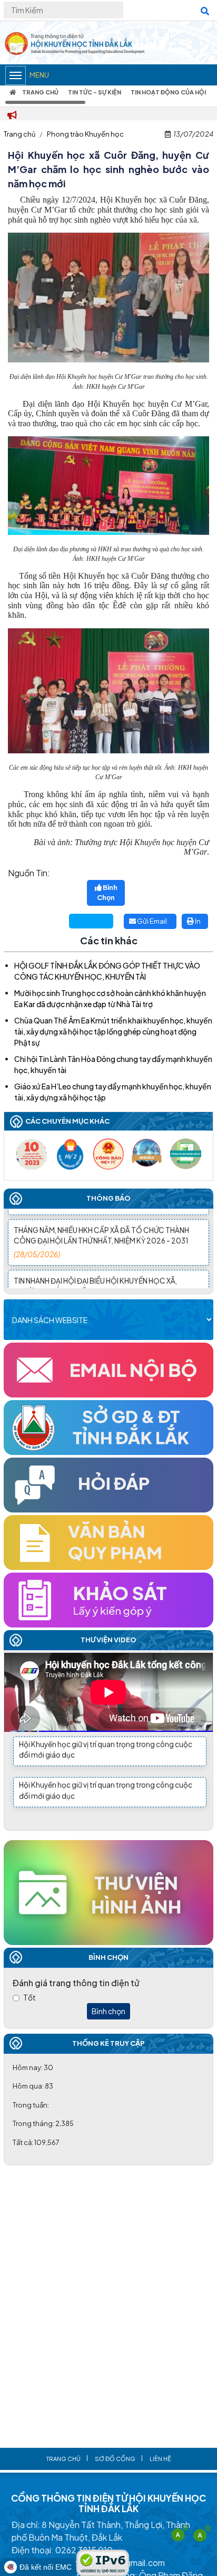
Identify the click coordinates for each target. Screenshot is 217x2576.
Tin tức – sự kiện (95, 92)
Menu (39, 75)
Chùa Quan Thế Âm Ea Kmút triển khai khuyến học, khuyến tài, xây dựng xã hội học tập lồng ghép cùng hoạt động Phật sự (113, 1031)
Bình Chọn (107, 893)
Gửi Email (151, 921)
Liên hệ (160, 2459)
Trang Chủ (40, 92)
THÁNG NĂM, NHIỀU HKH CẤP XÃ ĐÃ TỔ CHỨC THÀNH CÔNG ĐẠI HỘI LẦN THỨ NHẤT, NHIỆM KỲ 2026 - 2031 (101, 1228)
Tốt (29, 1997)
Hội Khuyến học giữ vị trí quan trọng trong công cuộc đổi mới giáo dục (106, 1744)
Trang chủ (19, 134)
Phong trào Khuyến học (85, 134)
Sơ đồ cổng (115, 2459)
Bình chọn (108, 2011)
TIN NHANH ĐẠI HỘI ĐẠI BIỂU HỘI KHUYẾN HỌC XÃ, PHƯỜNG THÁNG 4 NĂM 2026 (95, 1279)
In (197, 921)
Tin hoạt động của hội (168, 92)
